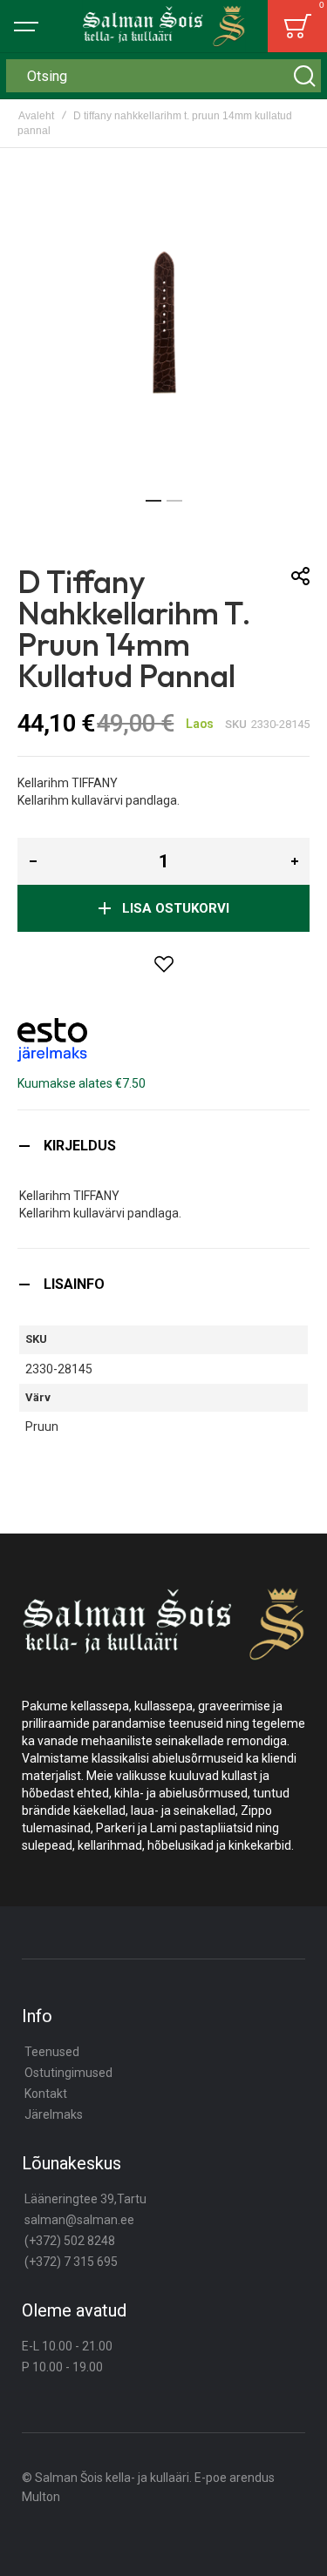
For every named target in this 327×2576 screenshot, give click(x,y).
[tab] (163, 1146)
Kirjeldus (80, 1146)
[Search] (304, 76)
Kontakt (46, 2094)
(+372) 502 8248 (70, 2241)
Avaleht (36, 116)
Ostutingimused (68, 2073)
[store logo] (164, 26)
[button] (153, 501)
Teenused (52, 2052)
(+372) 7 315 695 (71, 2262)
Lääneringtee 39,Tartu (85, 2199)
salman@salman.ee (79, 2220)
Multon (41, 2497)
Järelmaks (54, 2114)
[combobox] (163, 76)
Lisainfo (74, 1284)
